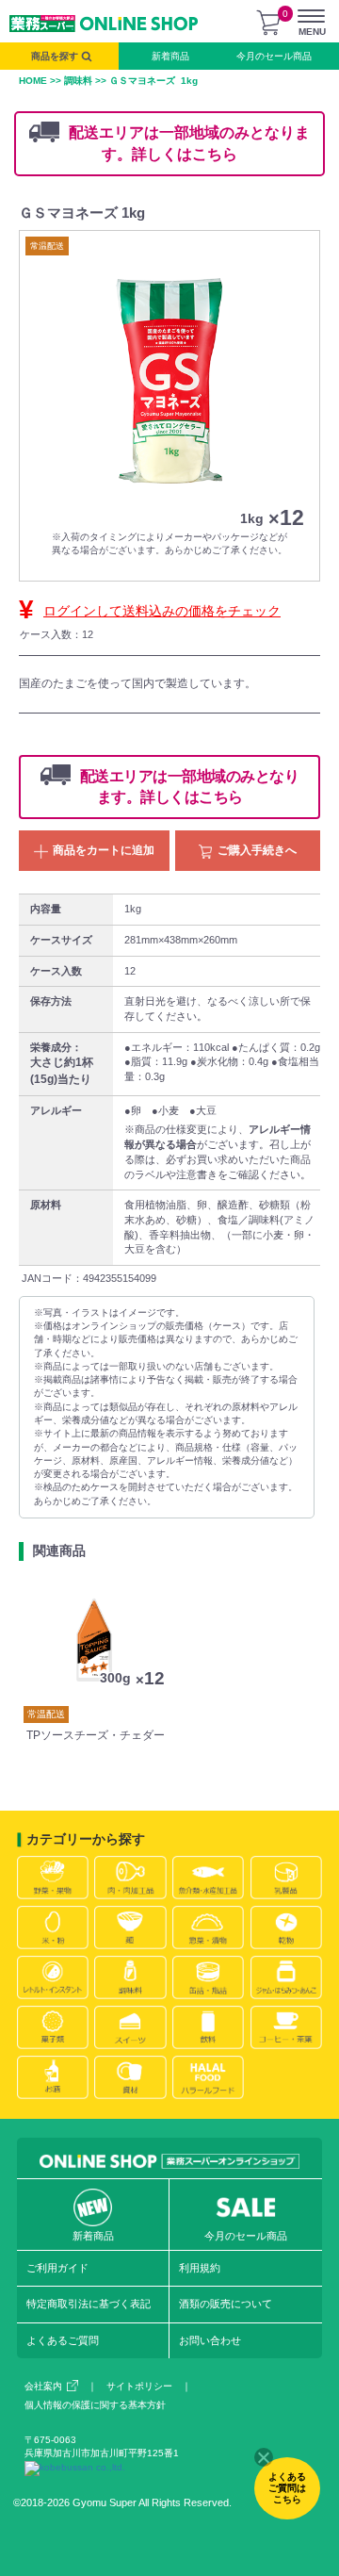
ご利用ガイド (57, 2268)
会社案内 (43, 2386)
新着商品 (170, 56)
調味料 (78, 81)
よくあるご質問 (63, 2340)
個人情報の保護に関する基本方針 (95, 2405)
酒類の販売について (226, 2304)
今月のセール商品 (274, 56)
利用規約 (200, 2268)
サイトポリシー (139, 2386)
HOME (33, 81)
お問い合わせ (210, 2340)
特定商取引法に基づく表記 (89, 2304)
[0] (268, 23)
